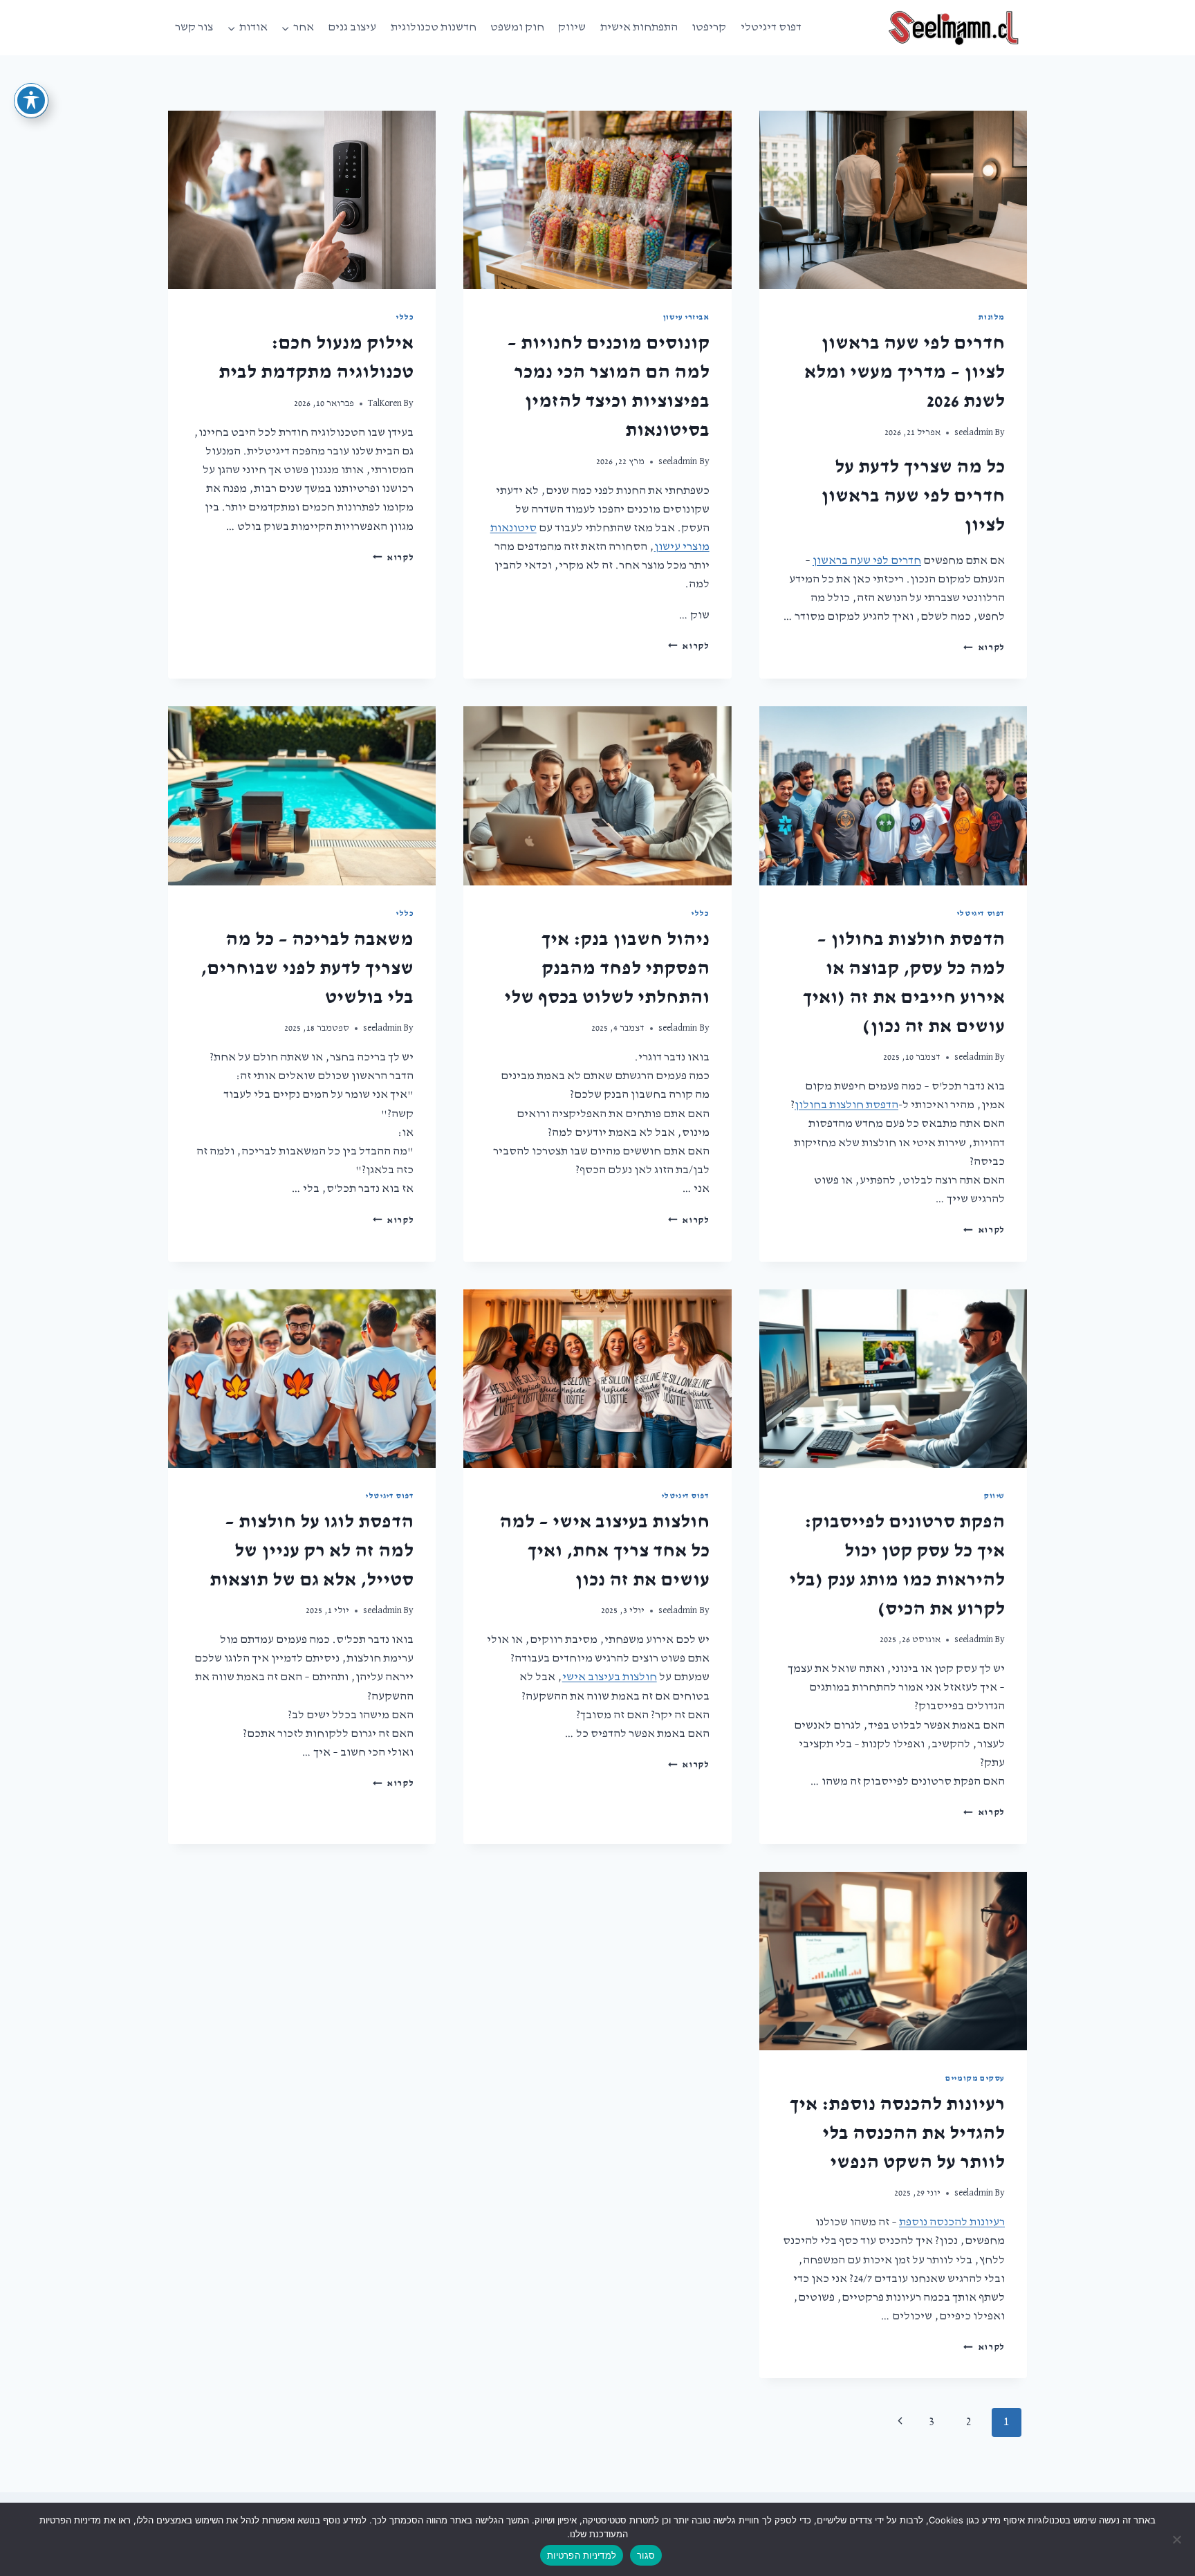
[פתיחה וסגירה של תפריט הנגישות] (31, 100)
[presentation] (893, 200)
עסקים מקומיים (975, 2079)
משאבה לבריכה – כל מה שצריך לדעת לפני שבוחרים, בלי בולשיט (307, 968)
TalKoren (385, 403)
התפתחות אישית (639, 27)
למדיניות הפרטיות (582, 2555)
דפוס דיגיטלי (771, 27)
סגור (646, 2555)
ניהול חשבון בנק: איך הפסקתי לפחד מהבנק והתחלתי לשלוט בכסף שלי (607, 968)
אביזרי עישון (686, 318)
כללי (405, 318)
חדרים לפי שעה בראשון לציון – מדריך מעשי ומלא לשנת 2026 (905, 372)
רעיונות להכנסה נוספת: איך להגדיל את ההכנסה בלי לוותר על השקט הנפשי (897, 2133)
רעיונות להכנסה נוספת (952, 2222)
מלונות (992, 318)
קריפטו (709, 27)
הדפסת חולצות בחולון (846, 1105)
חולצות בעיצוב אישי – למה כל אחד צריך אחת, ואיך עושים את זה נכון (604, 1551)
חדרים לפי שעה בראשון (867, 561)
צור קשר (194, 27)
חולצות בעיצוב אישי (610, 1677)
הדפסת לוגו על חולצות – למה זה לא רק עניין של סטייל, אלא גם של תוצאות (312, 1551)
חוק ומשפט (517, 27)
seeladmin (974, 432)
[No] (1178, 2539)
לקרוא (984, 647)
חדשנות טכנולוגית (434, 27)
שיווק (572, 27)
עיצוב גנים (352, 27)
